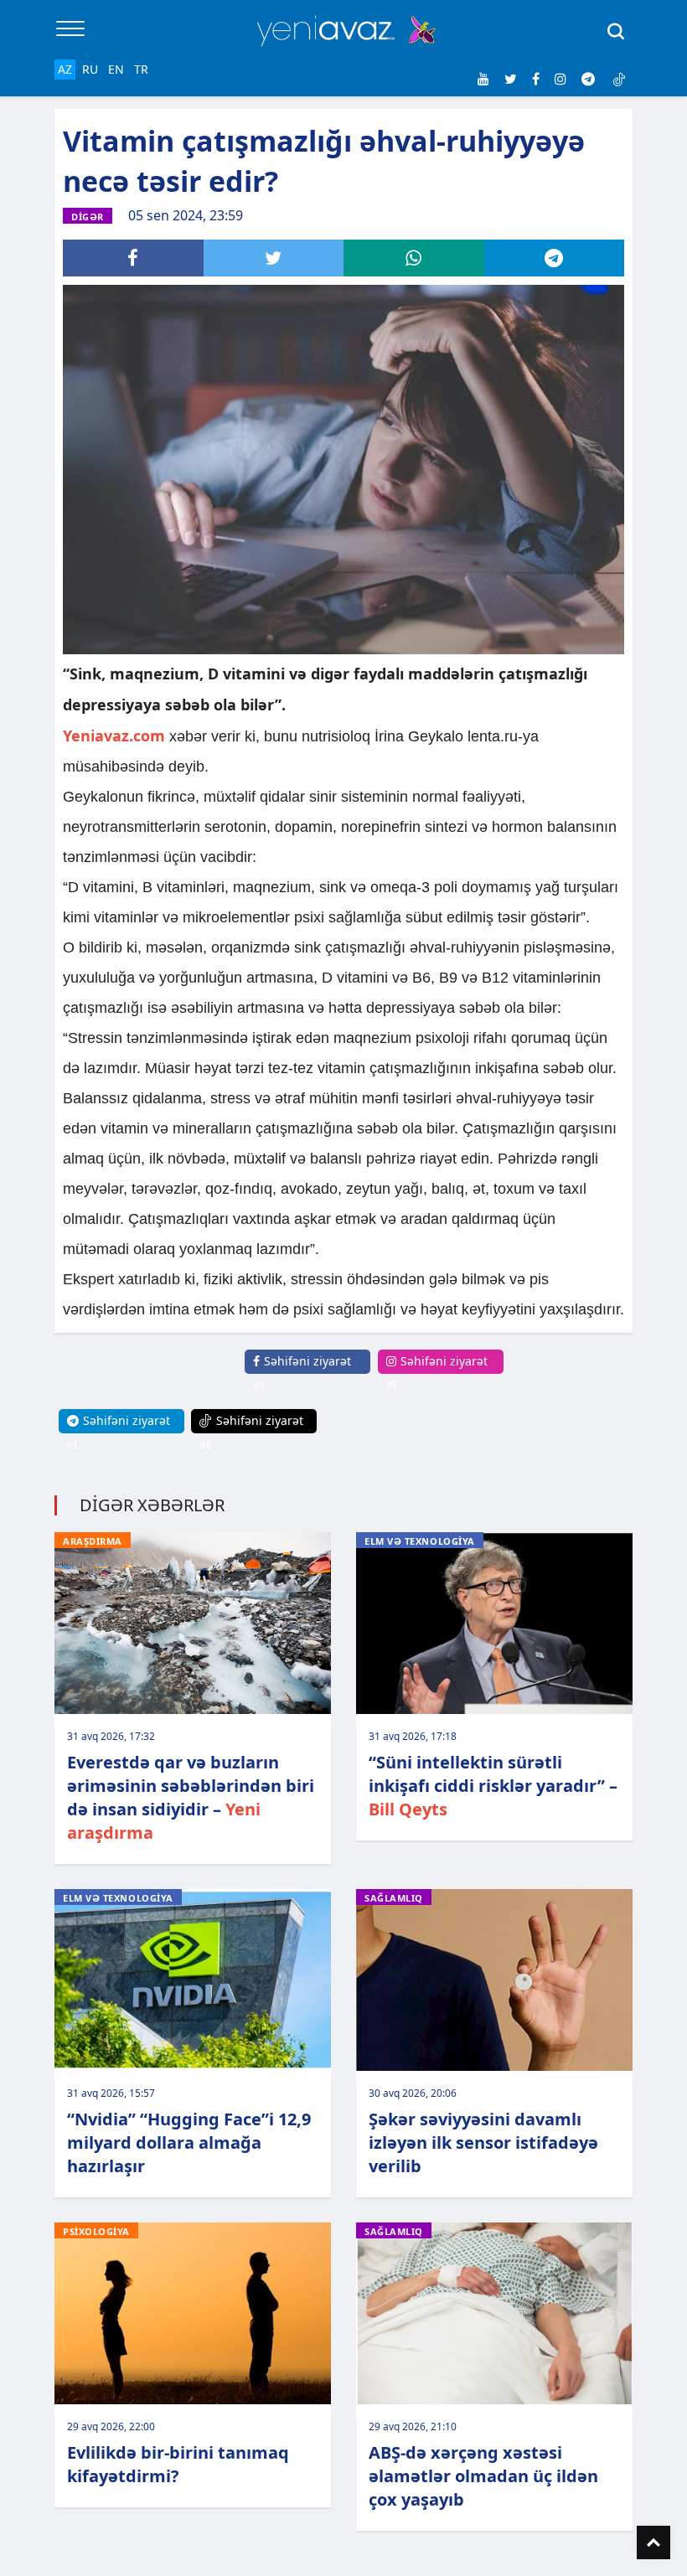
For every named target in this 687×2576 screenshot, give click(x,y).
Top (653, 2542)
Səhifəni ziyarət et (302, 1373)
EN (116, 69)
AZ (65, 69)
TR (141, 69)
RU (90, 69)
